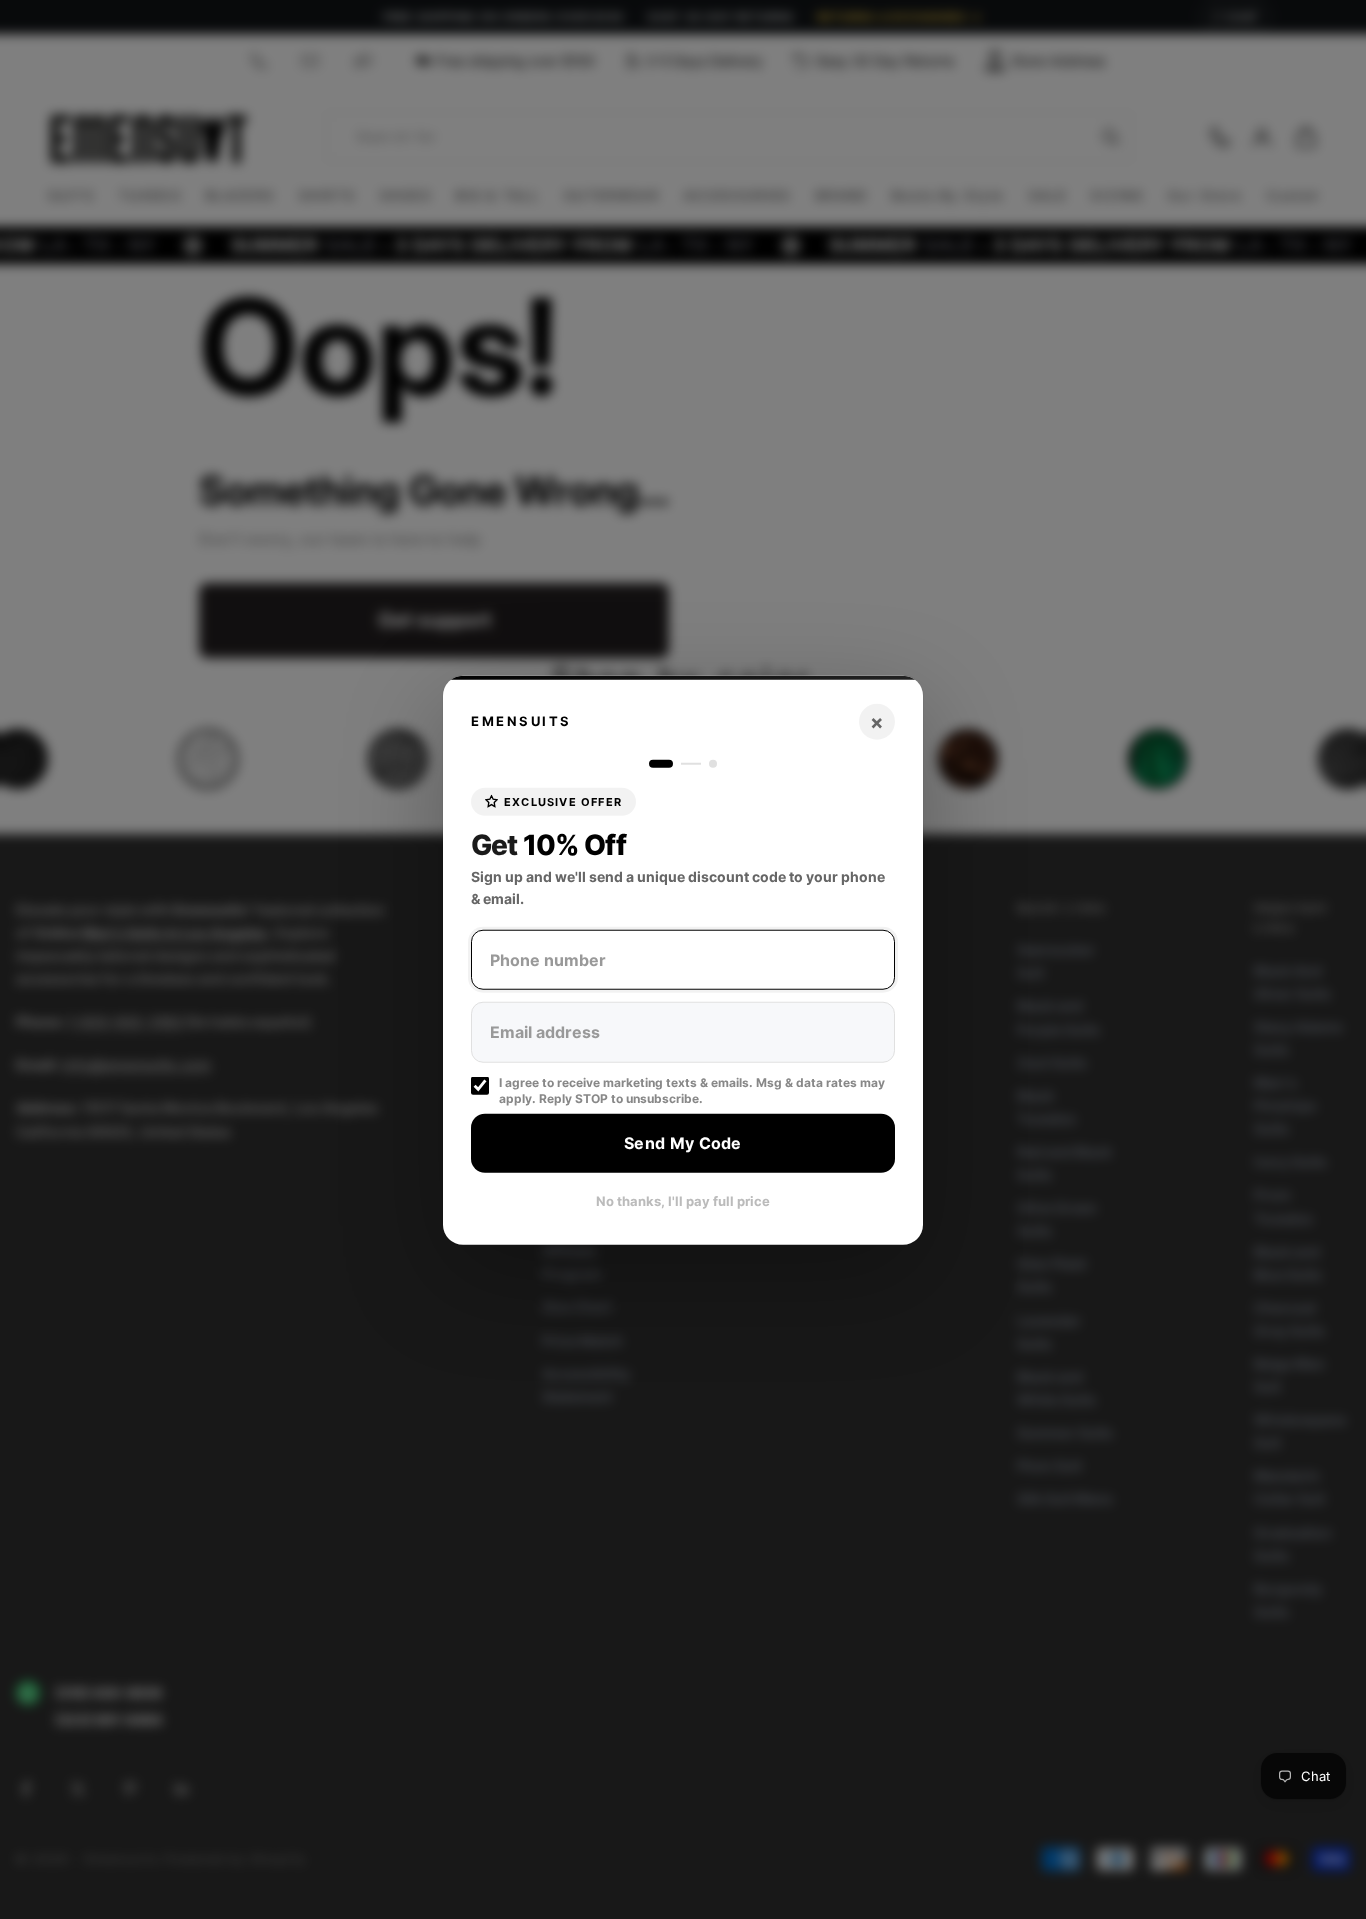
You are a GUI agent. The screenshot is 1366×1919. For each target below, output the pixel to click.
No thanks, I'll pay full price (683, 1200)
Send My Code (683, 1143)
